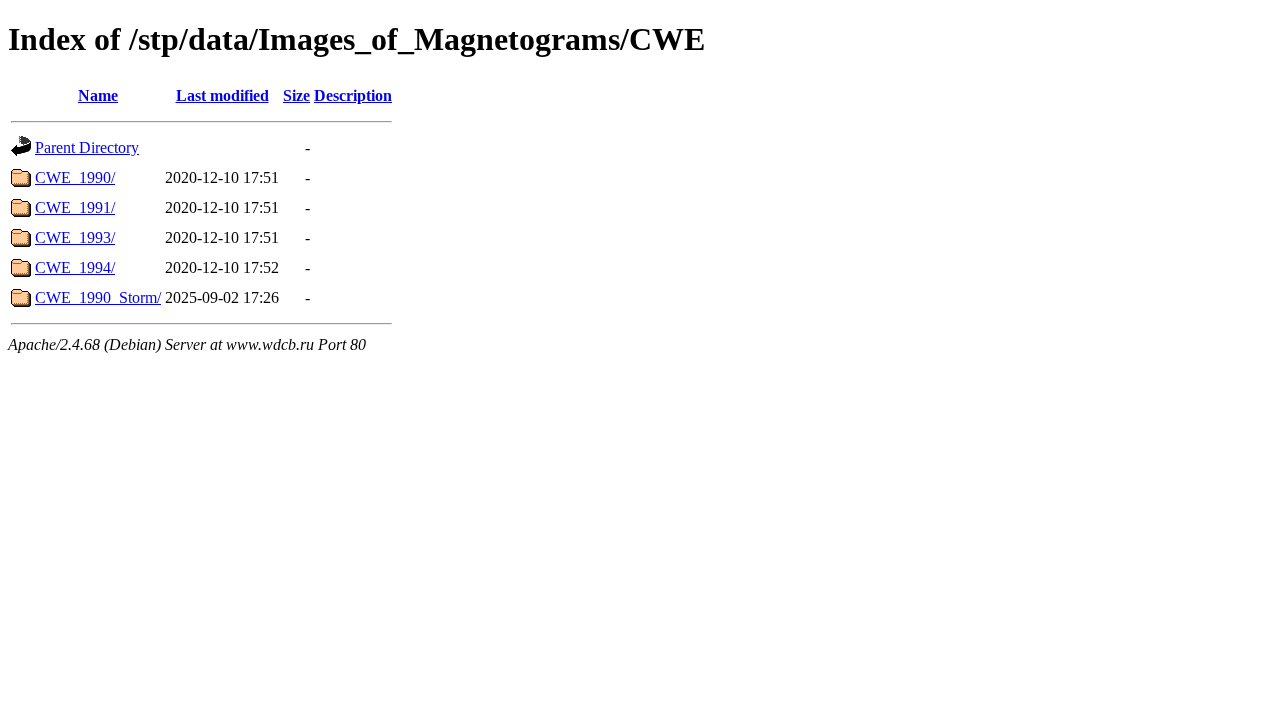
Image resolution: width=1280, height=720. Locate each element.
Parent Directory (87, 147)
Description (353, 95)
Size (296, 95)
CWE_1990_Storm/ (98, 297)
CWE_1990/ (75, 177)
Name (98, 95)
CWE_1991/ (75, 207)
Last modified (222, 95)
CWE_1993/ (75, 237)
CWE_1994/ (75, 267)
